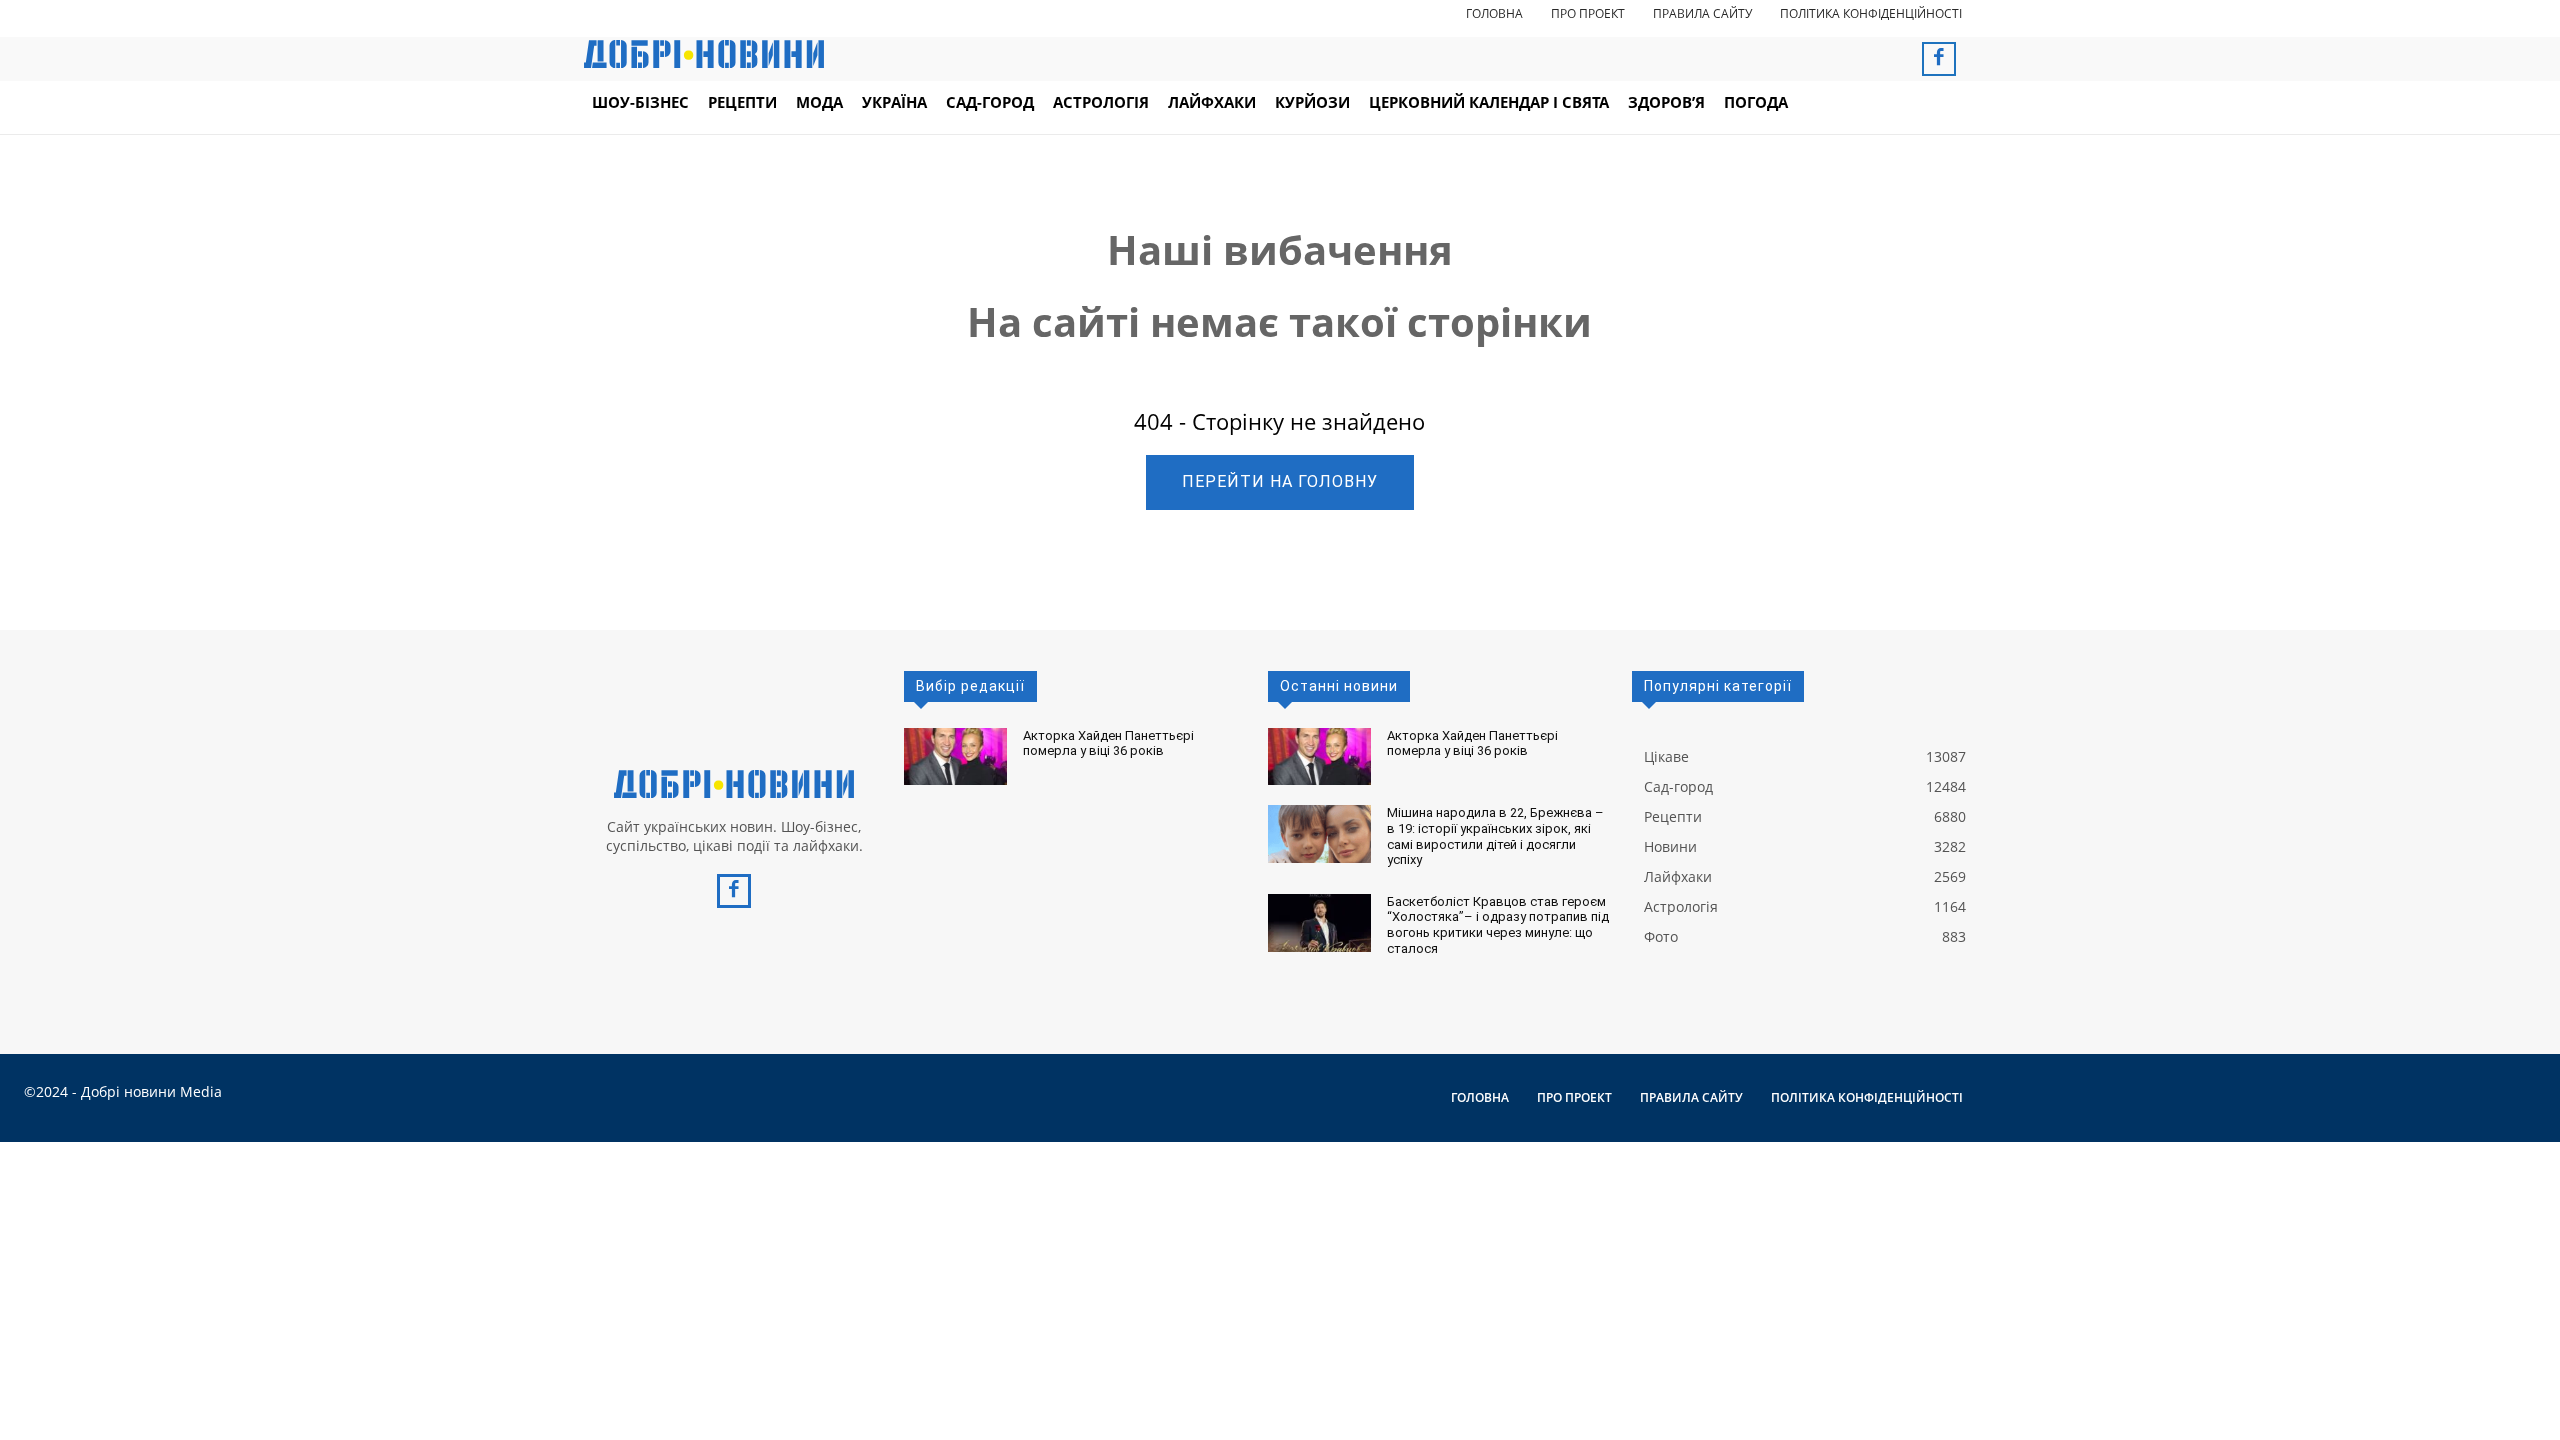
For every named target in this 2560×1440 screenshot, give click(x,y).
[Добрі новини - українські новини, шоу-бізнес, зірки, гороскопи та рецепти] (704, 54)
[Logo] (734, 784)
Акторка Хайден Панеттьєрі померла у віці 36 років (1108, 743)
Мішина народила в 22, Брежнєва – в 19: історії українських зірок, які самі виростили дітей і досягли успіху (1495, 836)
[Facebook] (1939, 59)
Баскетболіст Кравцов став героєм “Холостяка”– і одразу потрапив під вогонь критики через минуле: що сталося (1498, 925)
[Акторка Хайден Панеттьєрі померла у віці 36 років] (955, 757)
